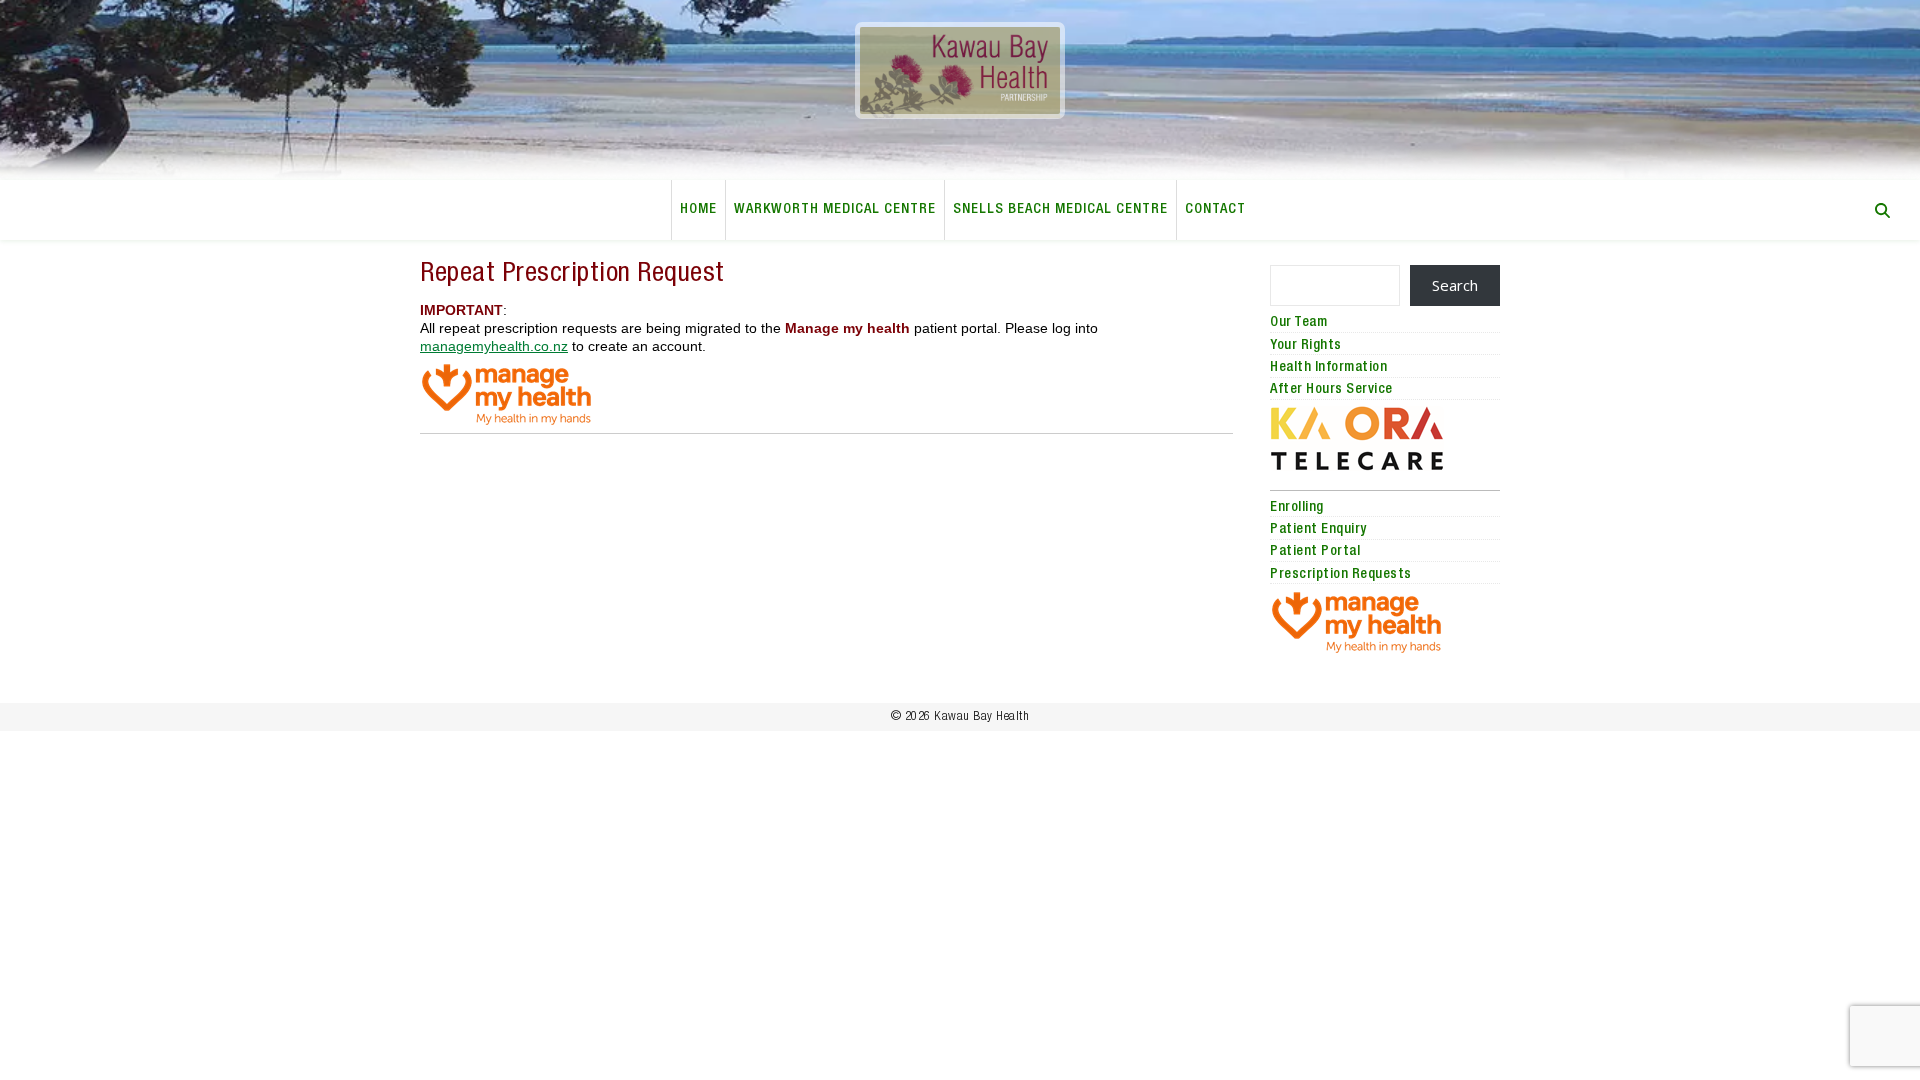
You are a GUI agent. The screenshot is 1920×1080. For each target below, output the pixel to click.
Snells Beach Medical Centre (1060, 210)
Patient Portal (1315, 552)
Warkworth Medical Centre (835, 210)
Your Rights (1306, 346)
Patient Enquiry (1318, 530)
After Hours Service (1331, 390)
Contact (1215, 210)
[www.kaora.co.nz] (1385, 438)
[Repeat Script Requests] (826, 394)
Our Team (1298, 323)
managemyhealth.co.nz (494, 346)
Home (698, 210)
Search (1455, 285)
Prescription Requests (1341, 575)
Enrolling (1297, 508)
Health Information (1328, 368)
